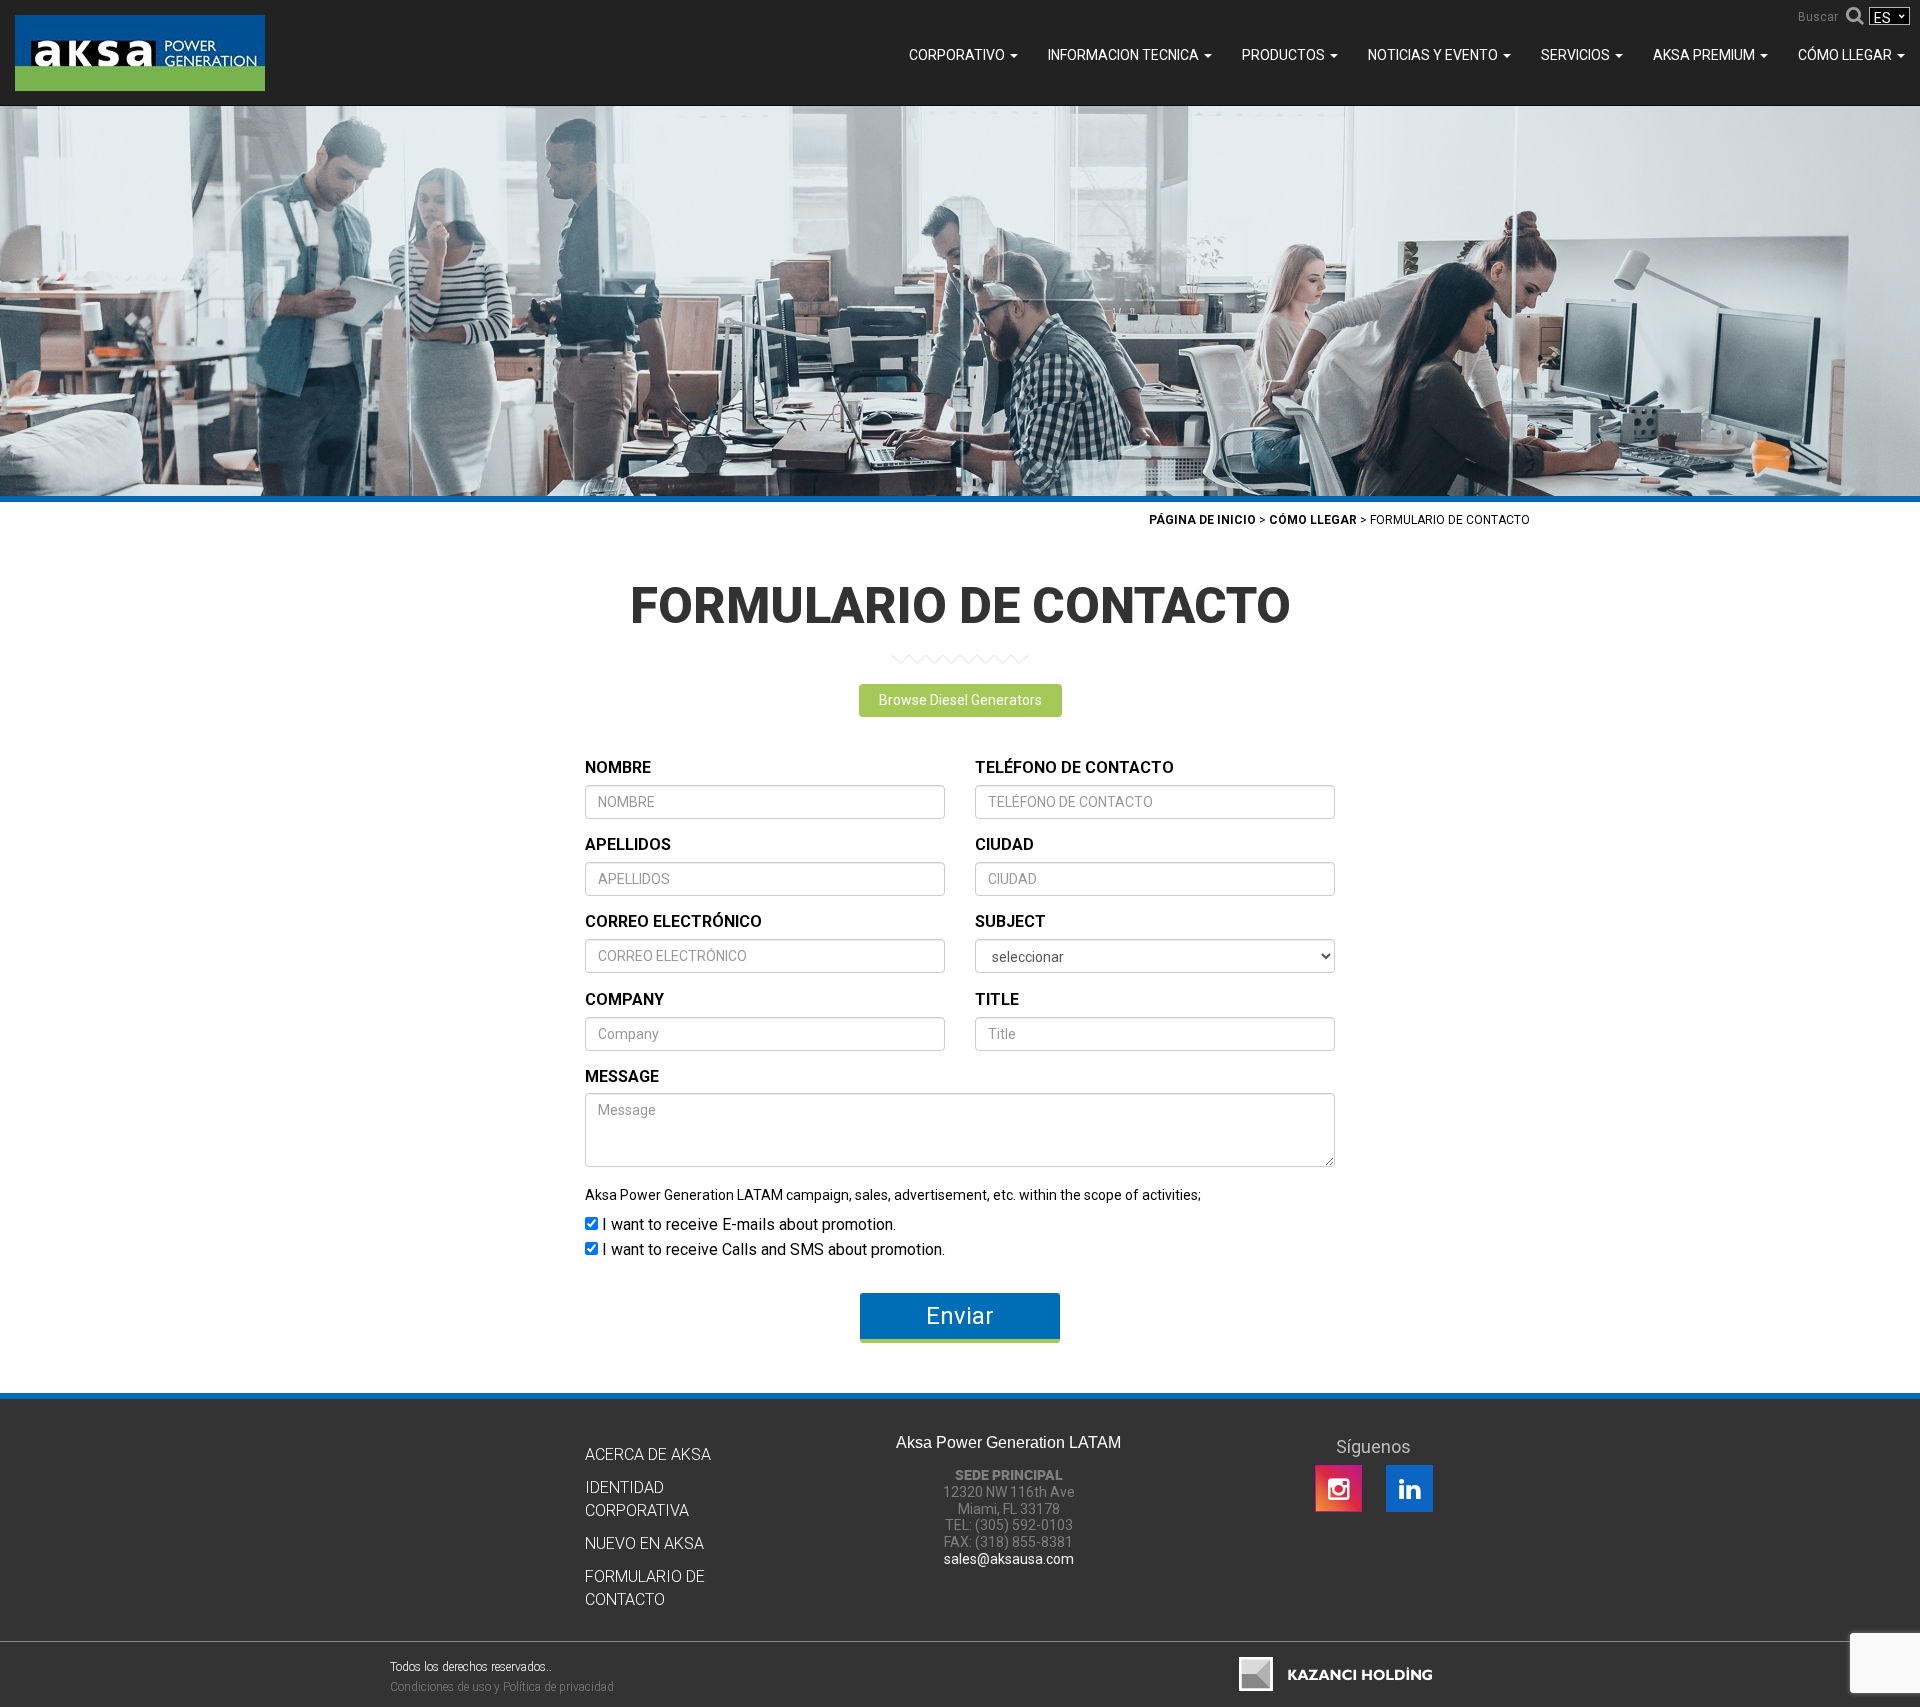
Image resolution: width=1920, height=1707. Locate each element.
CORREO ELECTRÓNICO (673, 921)
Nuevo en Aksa (644, 1543)
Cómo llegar (1846, 55)
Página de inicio (1202, 520)
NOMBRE (618, 767)
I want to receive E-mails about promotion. (747, 1224)
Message (622, 1076)
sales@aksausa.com (1009, 1559)
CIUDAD (1004, 844)
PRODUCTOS (1285, 55)
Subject (1010, 921)
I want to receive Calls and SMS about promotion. (771, 1249)
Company (624, 999)
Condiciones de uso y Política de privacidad (502, 1687)
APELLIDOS (628, 844)
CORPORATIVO (958, 55)
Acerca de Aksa (648, 1454)
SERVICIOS (1577, 55)
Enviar (960, 1316)
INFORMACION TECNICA (1125, 55)
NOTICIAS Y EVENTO (1434, 55)
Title (997, 999)
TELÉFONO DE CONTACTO (1074, 767)
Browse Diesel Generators (960, 700)
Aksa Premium (1705, 55)
